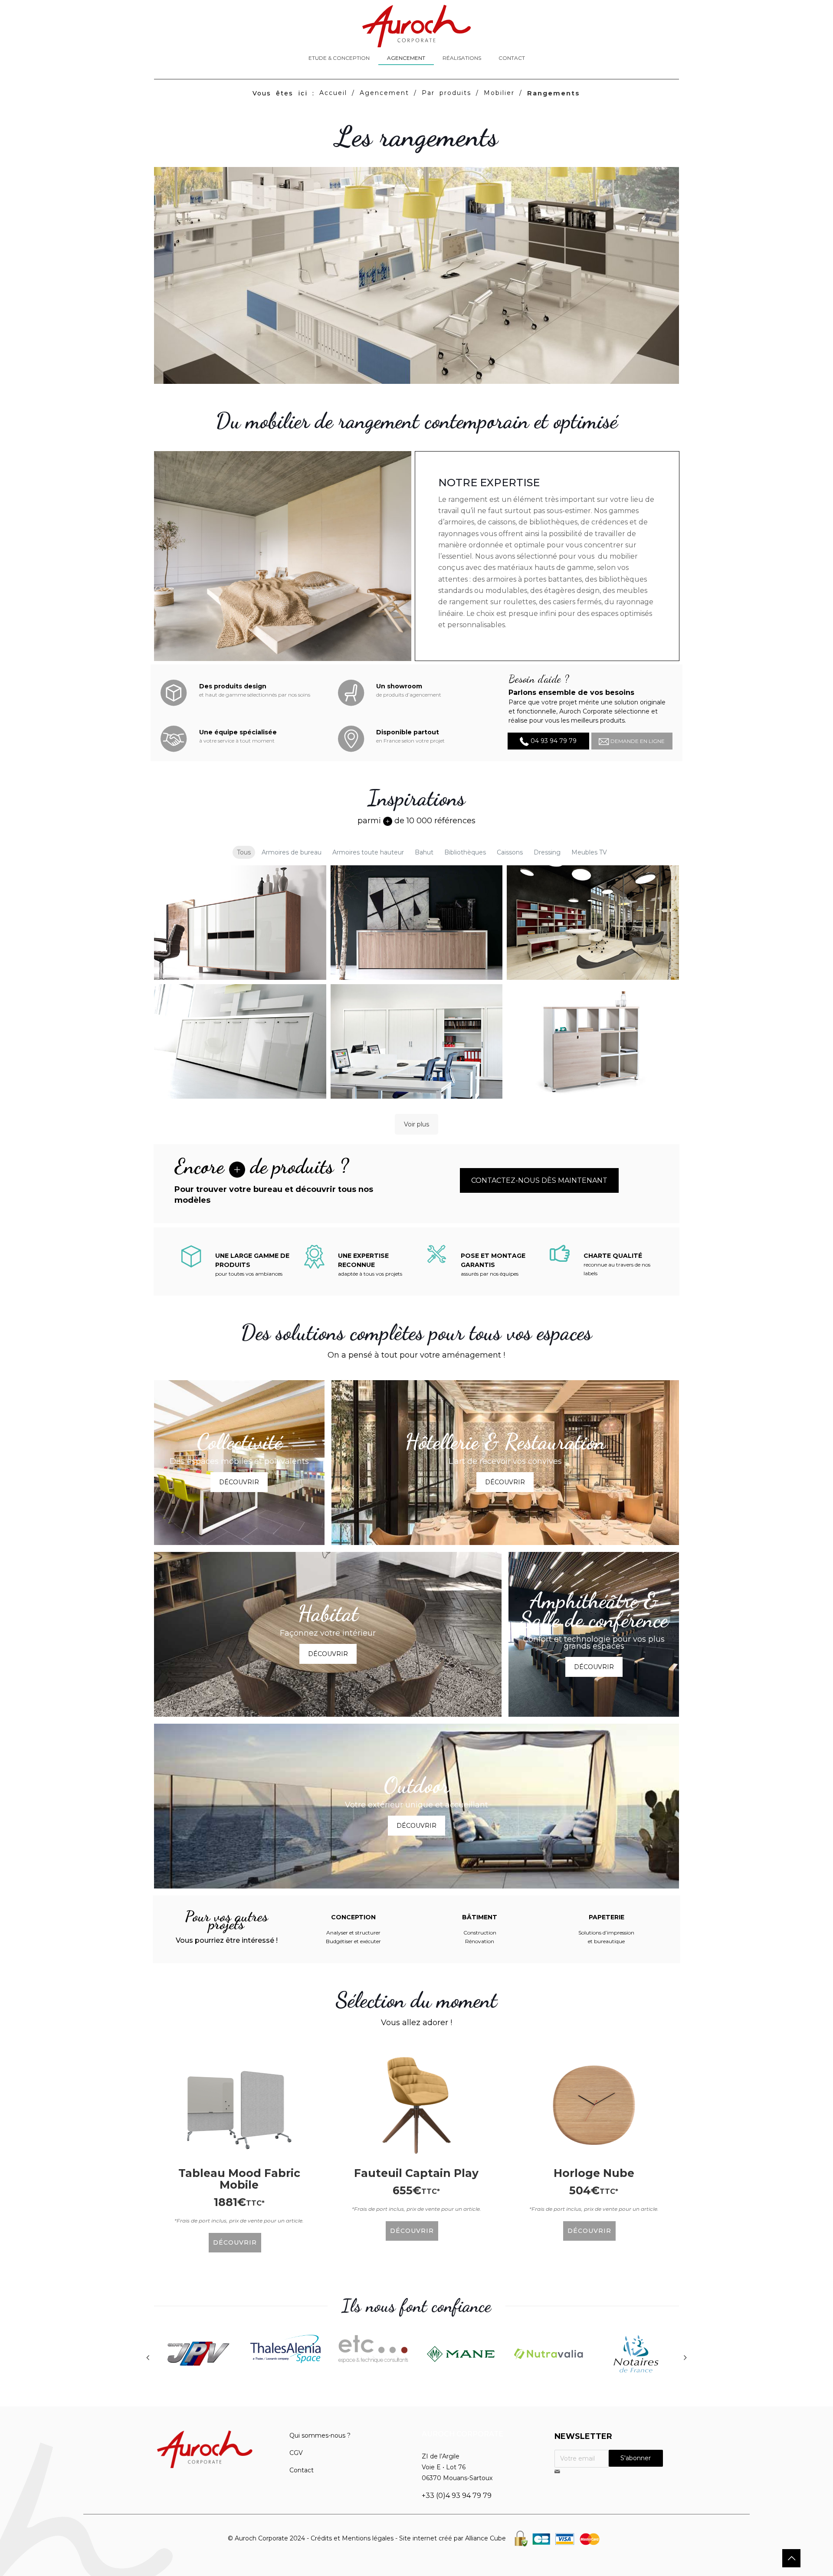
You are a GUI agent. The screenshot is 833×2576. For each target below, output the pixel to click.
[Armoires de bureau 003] (593, 923)
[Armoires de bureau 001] (240, 923)
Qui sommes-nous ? (320, 2435)
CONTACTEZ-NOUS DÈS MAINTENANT (539, 1180)
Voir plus (416, 1124)
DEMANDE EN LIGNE (637, 741)
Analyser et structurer (353, 1933)
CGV (296, 2453)
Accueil (333, 93)
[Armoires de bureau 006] (593, 1041)
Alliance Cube (485, 2538)
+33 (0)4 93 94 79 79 (457, 2496)
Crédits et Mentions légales (352, 2538)
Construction (480, 1933)
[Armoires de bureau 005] (417, 1041)
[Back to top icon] (791, 2558)
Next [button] (685, 2357)
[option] (198, 2355)
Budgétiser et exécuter (353, 1941)
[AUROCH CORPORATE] (416, 26)
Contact (302, 2470)
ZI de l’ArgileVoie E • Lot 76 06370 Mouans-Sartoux (457, 2467)
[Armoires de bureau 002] (417, 923)
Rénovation (480, 1941)
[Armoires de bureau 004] (240, 1041)
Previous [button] (148, 2357)
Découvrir (239, 1482)
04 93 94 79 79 (553, 741)
